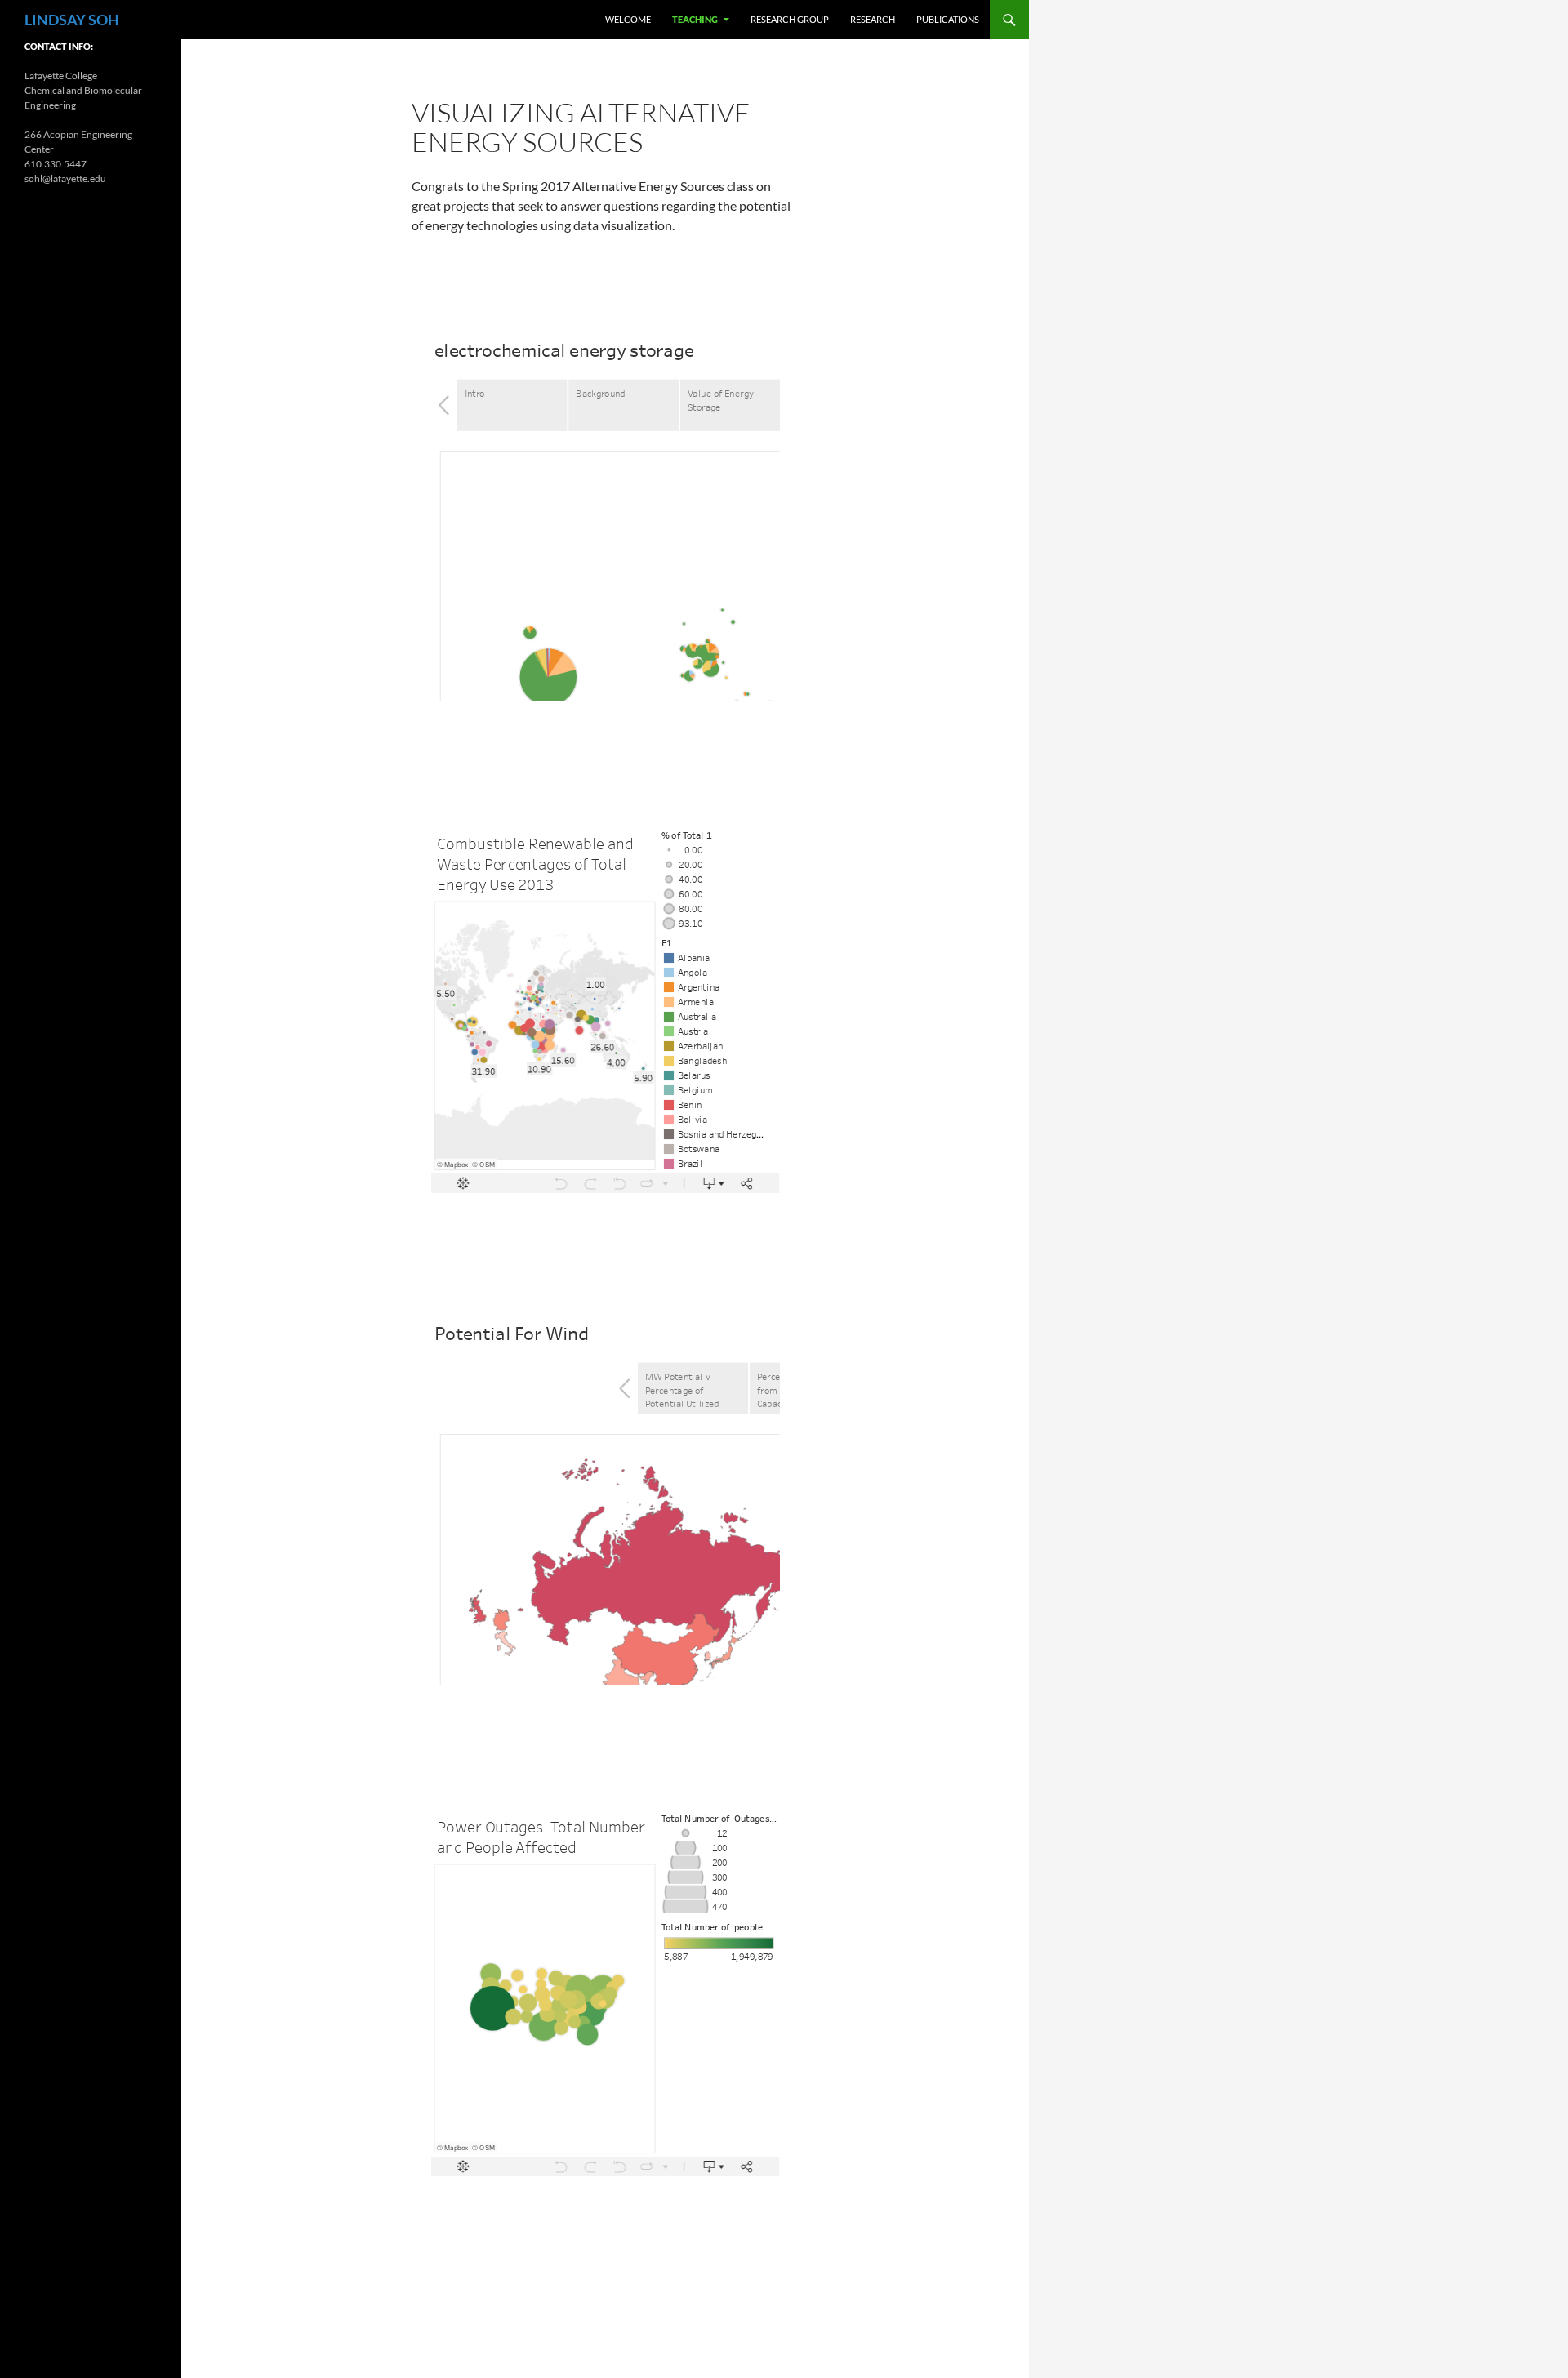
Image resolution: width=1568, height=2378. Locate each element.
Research (873, 19)
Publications (948, 19)
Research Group (790, 19)
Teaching (695, 19)
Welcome (628, 19)
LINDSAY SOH (72, 20)
